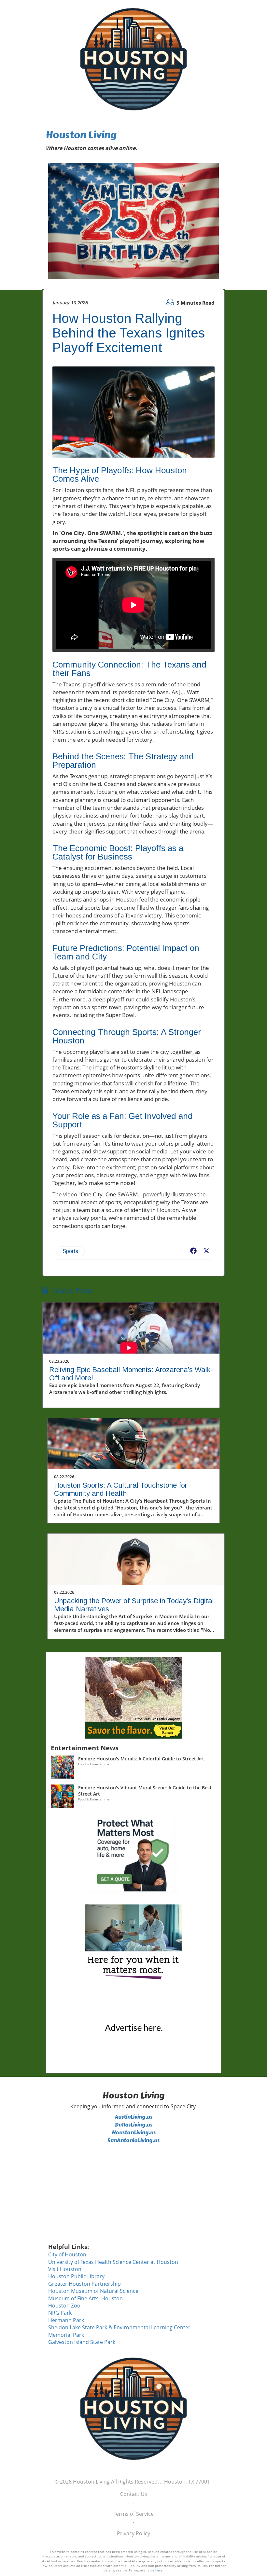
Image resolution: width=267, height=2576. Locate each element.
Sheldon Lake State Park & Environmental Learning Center (119, 2327)
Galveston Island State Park (82, 2342)
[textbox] (133, 141)
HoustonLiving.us (134, 2133)
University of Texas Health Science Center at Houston (113, 2262)
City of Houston (67, 2254)
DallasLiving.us (133, 2125)
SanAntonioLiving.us (133, 2140)
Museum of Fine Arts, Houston (85, 2298)
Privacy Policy (133, 2533)
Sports (70, 1251)
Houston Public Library (76, 2276)
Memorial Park (66, 2335)
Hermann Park (66, 2320)
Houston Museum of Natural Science (93, 2291)
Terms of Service (134, 2514)
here (159, 2570)
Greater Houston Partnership (84, 2284)
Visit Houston (65, 2269)
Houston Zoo (64, 2306)
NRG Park (60, 2313)
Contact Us (134, 2494)
